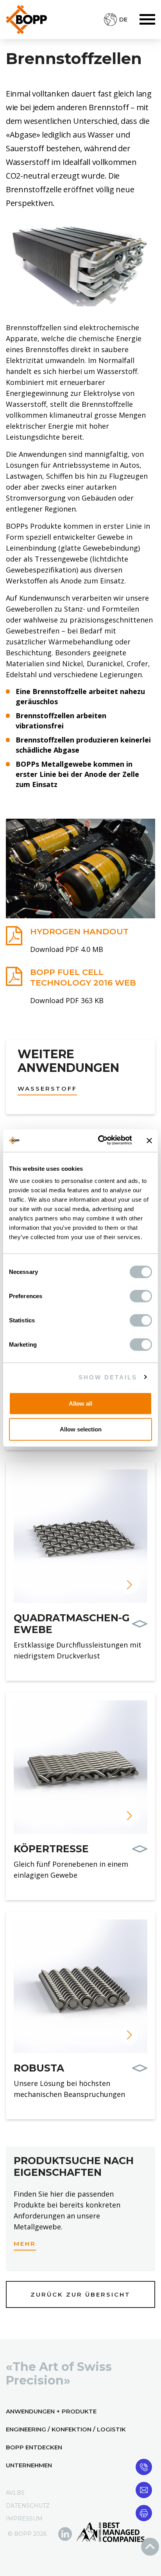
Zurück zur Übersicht (80, 2294)
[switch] (141, 1296)
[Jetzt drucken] (144, 2512)
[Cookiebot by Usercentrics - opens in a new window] (100, 1141)
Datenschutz (28, 2506)
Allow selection (81, 1429)
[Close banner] (149, 1141)
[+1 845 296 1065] (144, 2466)
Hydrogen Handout (79, 931)
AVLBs (15, 2493)
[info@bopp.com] (144, 2489)
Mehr (25, 2244)
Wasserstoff (47, 1089)
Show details (108, 1377)
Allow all (80, 1403)
